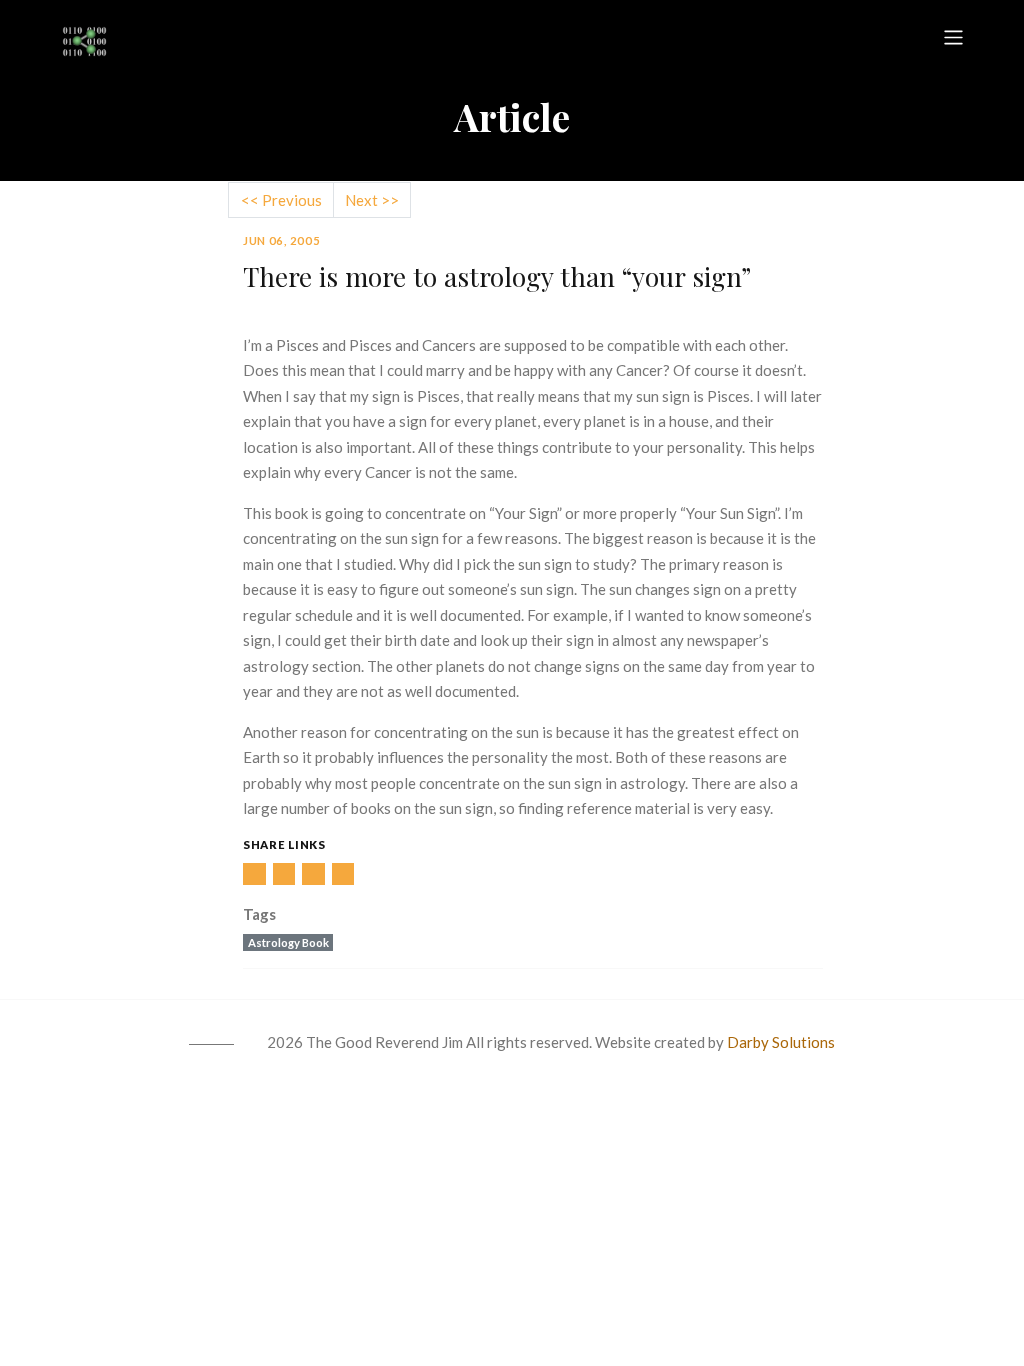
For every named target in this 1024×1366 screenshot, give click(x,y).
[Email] (343, 874)
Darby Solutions (781, 1042)
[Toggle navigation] (953, 37)
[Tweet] (313, 874)
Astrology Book (288, 942)
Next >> (372, 200)
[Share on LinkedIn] (254, 874)
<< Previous (281, 200)
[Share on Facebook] (284, 874)
